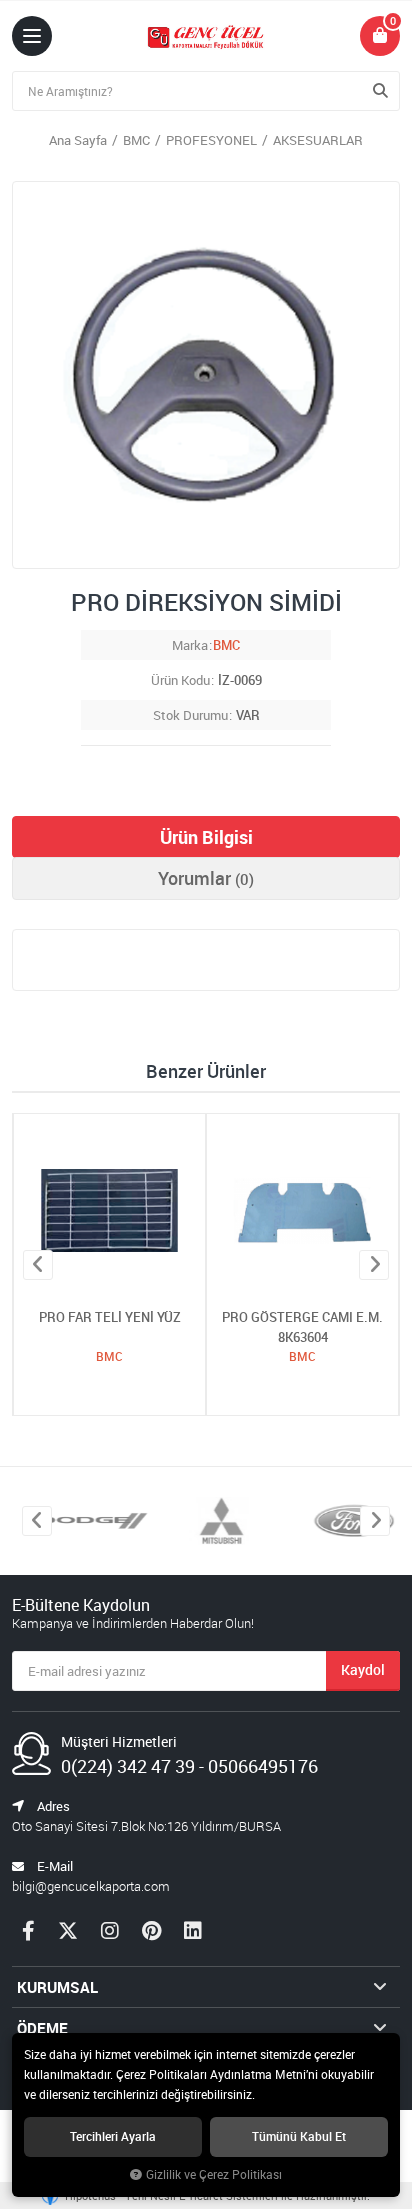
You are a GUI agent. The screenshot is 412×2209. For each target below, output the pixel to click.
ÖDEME (42, 2028)
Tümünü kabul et (299, 2136)
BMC (226, 645)
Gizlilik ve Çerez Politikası (214, 2174)
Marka (190, 645)
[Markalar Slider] (80, 1521)
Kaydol (363, 1669)
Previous (38, 1265)
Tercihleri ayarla (113, 2136)
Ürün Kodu (180, 680)
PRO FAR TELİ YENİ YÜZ (110, 1317)
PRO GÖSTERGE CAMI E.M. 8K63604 (302, 1327)
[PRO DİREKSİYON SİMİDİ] (206, 375)
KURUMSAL (57, 1987)
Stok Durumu (190, 715)
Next (374, 1265)
